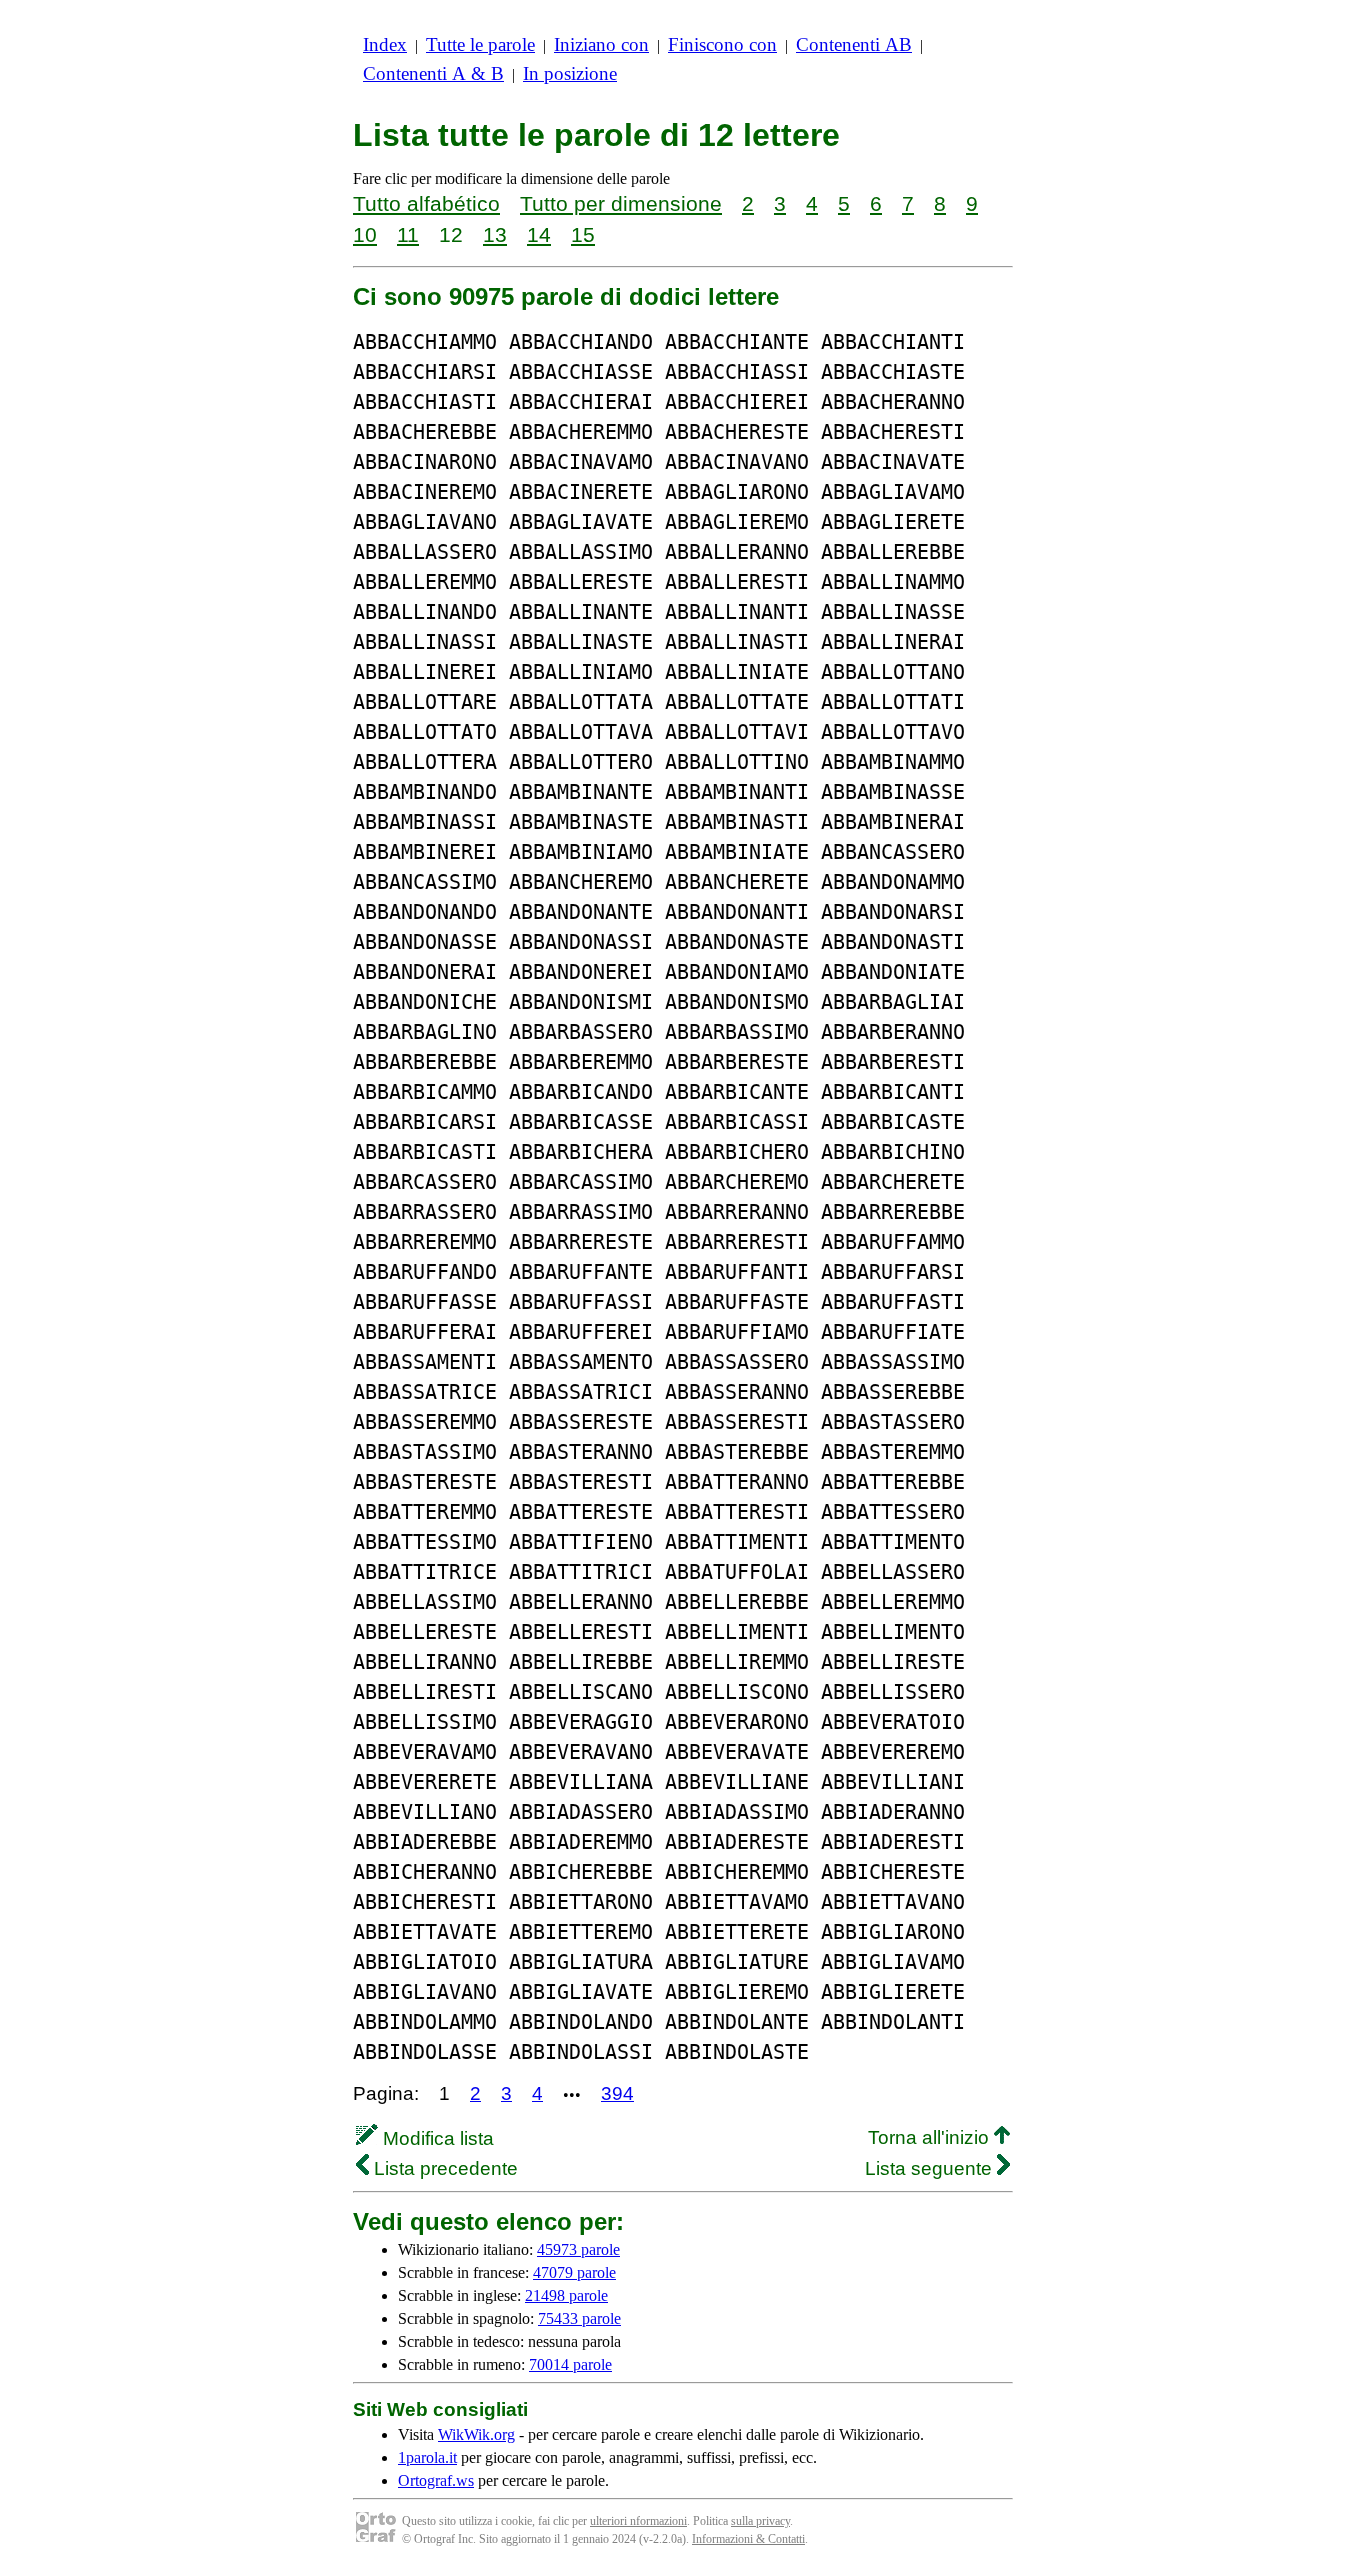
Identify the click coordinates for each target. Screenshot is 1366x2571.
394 (617, 2093)
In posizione (570, 73)
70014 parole (570, 2364)
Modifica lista (436, 2138)
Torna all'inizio (931, 2137)
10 (365, 234)
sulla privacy (760, 2521)
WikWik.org (476, 2434)
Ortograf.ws (436, 2480)
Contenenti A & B (433, 73)
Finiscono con (722, 44)
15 (583, 234)
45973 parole (578, 2249)
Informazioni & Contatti (748, 2539)
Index (385, 44)
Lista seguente (931, 2168)
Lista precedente (443, 2168)
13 (495, 234)
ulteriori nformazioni (638, 2521)
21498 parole (566, 2295)
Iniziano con (601, 44)
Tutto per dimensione (621, 203)
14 (539, 234)
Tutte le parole (480, 44)
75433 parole (579, 2318)
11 (408, 234)
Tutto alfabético (426, 203)
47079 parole (574, 2272)
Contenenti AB (854, 44)
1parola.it (427, 2457)
